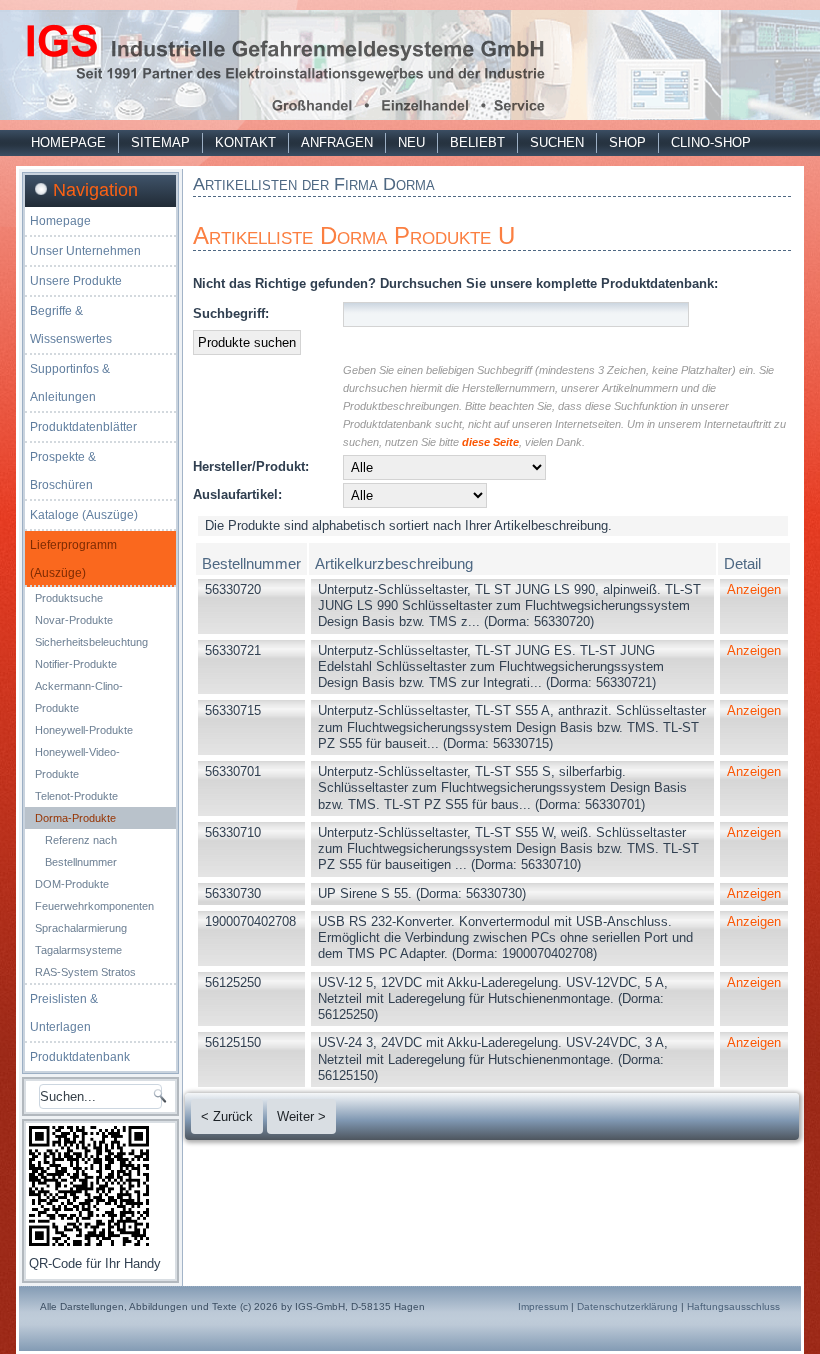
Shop (627, 142)
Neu (411, 142)
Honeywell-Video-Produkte (77, 763)
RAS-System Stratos (85, 972)
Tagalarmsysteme (78, 950)
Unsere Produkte (76, 281)
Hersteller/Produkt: (251, 466)
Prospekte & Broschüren (63, 471)
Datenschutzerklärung (627, 1306)
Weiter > (301, 1116)
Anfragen (337, 142)
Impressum (543, 1306)
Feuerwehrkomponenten (94, 906)
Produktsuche (69, 598)
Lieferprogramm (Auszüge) (73, 559)
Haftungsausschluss (733, 1306)
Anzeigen (754, 589)
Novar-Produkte (74, 620)
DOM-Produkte (72, 884)
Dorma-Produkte (75, 818)
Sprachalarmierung (81, 928)
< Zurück (227, 1116)
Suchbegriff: (231, 313)
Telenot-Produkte (76, 796)
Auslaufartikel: (237, 494)
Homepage (68, 142)
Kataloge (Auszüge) (84, 515)
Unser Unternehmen (85, 251)
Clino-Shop (711, 142)
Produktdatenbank (80, 1057)
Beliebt (477, 142)
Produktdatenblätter (83, 427)
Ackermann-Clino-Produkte (79, 697)
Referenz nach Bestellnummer (81, 851)
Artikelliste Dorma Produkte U (354, 235)
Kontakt (245, 142)
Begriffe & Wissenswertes (71, 325)
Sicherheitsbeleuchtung (91, 642)
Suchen (557, 142)
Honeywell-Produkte (84, 730)
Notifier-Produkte (76, 664)
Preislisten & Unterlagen (64, 1013)
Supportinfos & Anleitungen (70, 383)
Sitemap (160, 142)
